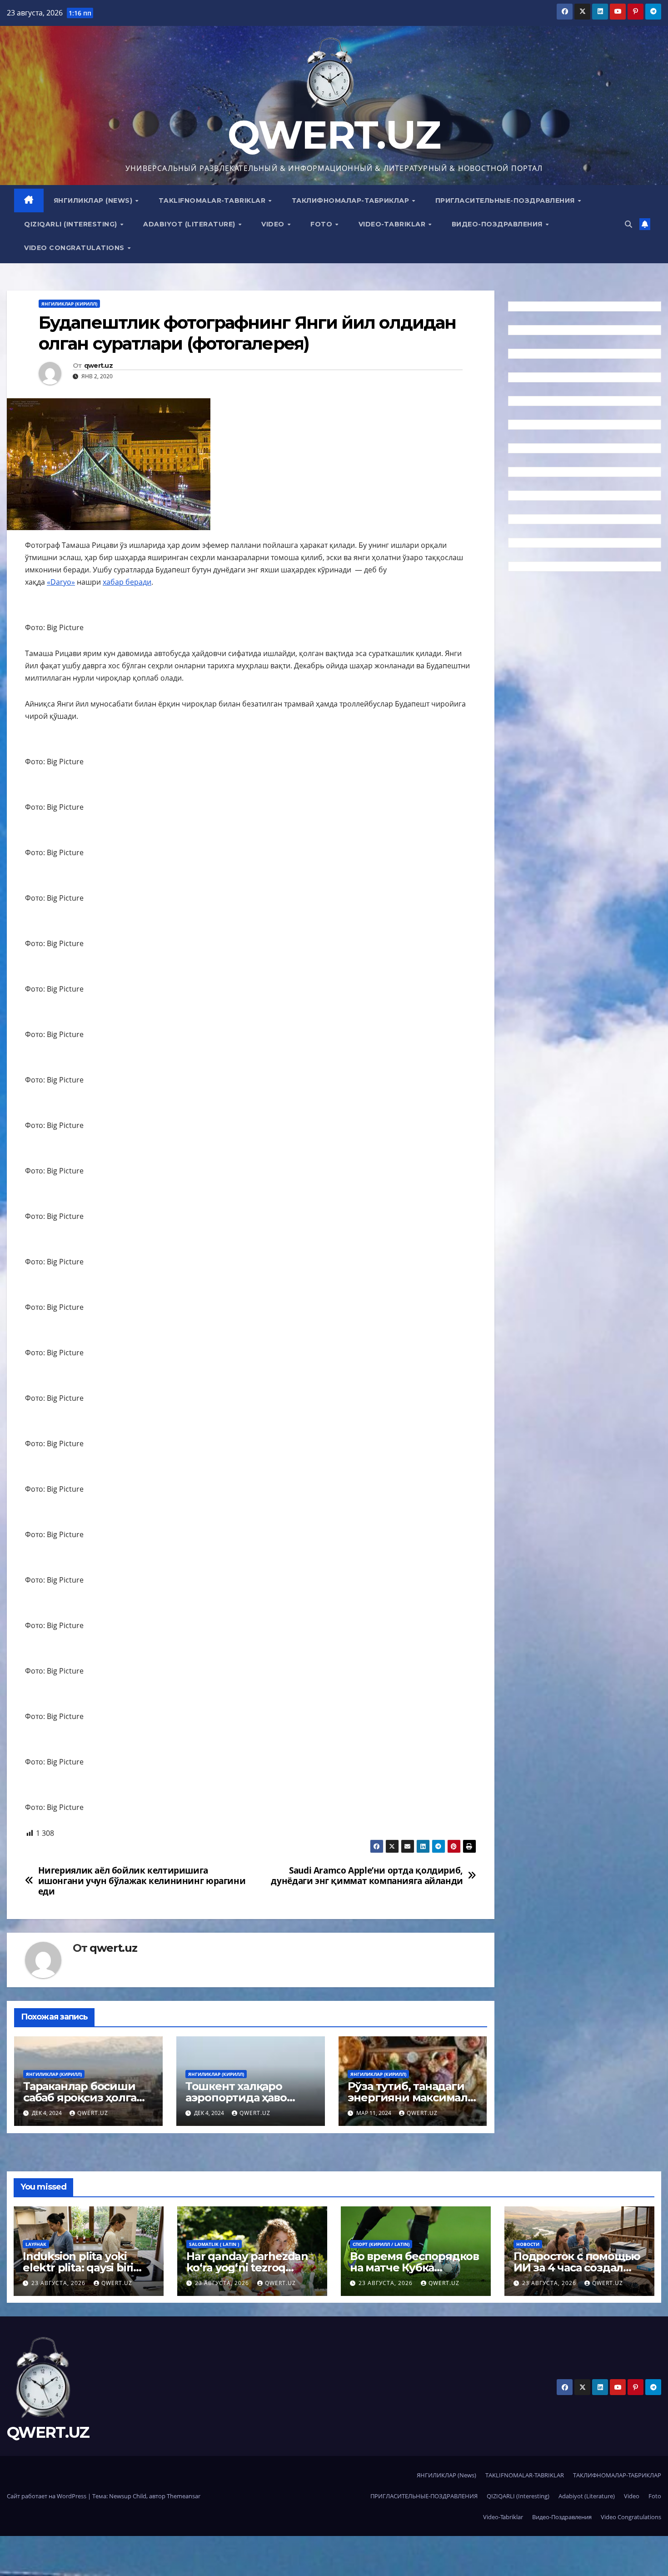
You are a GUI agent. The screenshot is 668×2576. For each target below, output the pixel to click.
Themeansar (184, 2496)
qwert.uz (98, 366)
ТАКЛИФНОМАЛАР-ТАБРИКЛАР (351, 200)
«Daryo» (61, 582)
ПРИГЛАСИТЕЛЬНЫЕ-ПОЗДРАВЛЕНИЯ (506, 200)
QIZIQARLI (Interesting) (72, 224)
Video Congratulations (75, 248)
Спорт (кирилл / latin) (381, 2244)
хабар (114, 582)
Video (274, 224)
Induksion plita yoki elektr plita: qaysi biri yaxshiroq (78, 2268)
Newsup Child (128, 2496)
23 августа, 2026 (59, 2283)
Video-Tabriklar (393, 224)
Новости (528, 2244)
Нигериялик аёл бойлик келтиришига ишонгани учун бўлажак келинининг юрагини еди (142, 1881)
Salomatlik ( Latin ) (214, 2244)
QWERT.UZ (334, 135)
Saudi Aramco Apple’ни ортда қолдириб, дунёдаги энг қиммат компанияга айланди (367, 1875)
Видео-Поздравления (498, 224)
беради (138, 582)
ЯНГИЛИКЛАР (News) (94, 200)
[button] (628, 224)
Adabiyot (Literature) (190, 224)
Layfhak (36, 2244)
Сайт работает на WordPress (47, 2496)
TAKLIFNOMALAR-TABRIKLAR (213, 200)
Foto (322, 224)
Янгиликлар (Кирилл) (69, 304)
